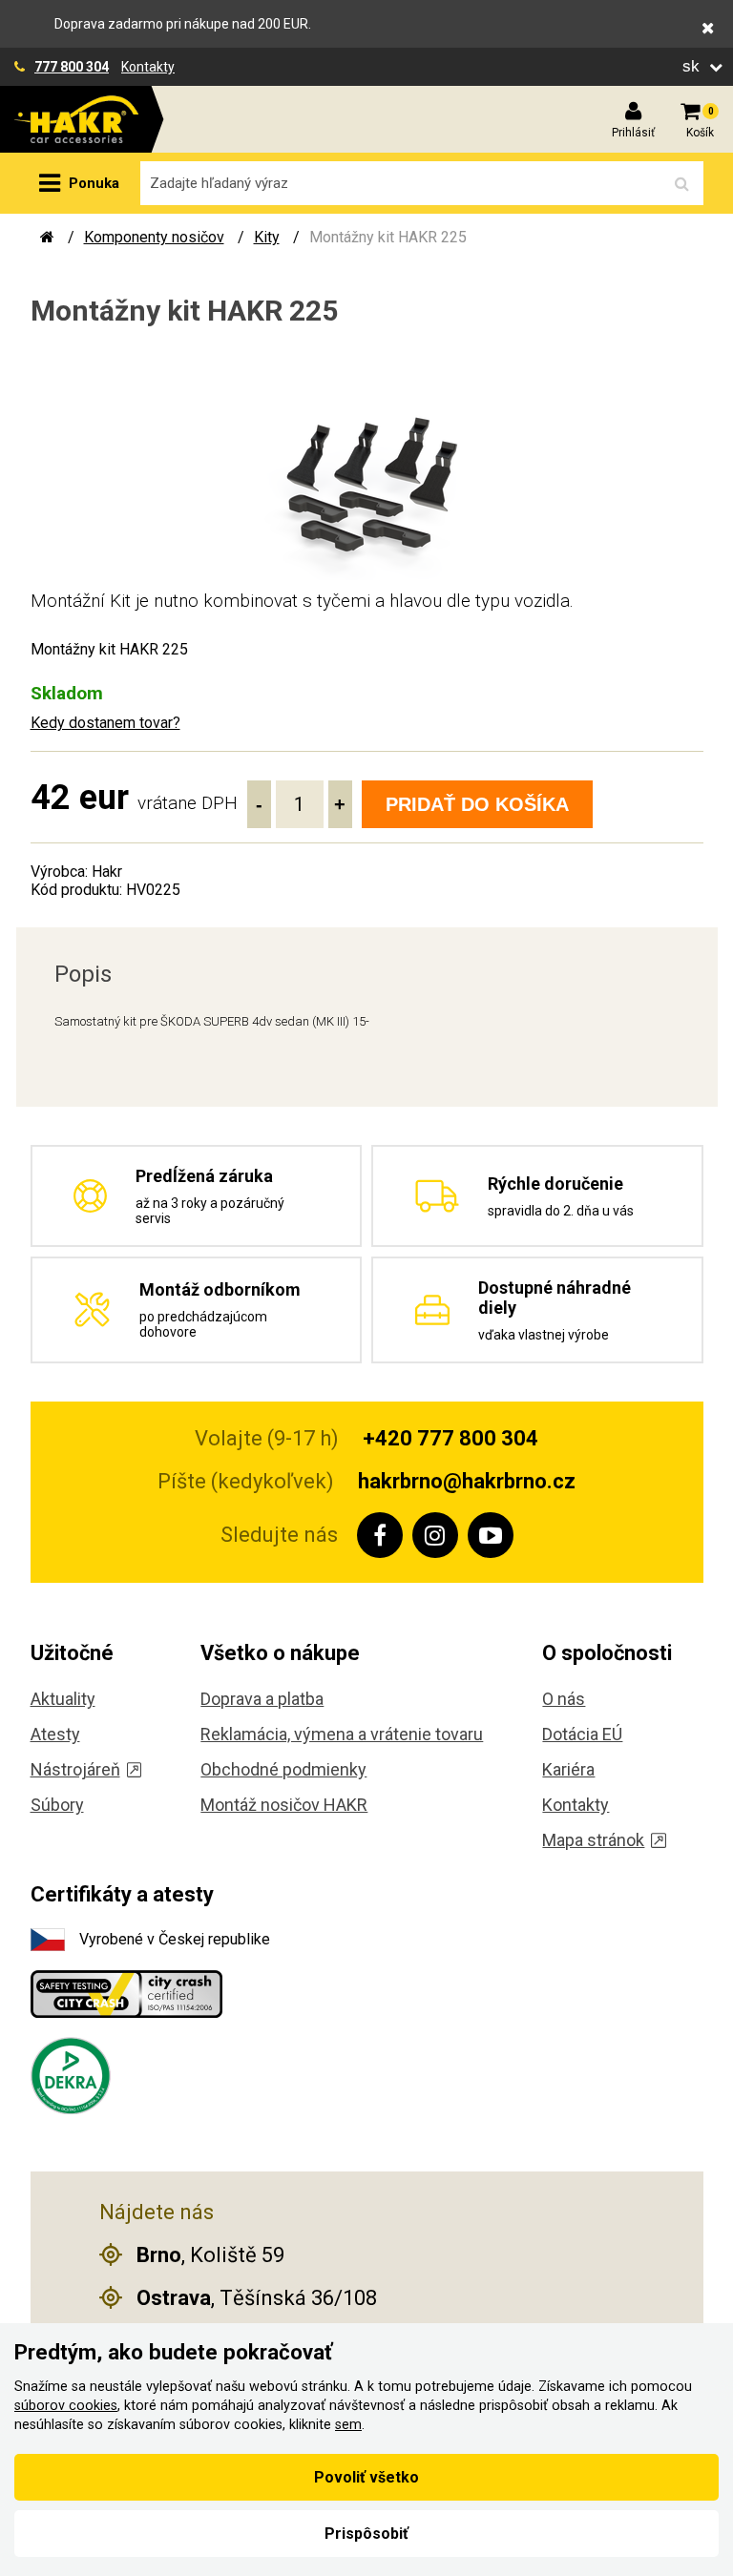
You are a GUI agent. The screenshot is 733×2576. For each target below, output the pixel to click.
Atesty (55, 1734)
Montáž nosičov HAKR (284, 1805)
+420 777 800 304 (450, 1438)
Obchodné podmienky (283, 1769)
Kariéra (568, 1769)
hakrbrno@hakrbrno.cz (467, 1481)
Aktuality (63, 1699)
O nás (564, 1699)
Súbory (57, 1805)
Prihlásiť (633, 133)
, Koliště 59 (210, 2255)
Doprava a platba (262, 1699)
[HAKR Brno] (47, 237)
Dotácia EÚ (582, 1734)
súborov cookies (66, 2406)
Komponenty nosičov (154, 237)
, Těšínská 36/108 (257, 2298)
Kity (267, 237)
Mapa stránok (593, 1840)
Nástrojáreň (75, 1769)
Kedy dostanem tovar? (105, 723)
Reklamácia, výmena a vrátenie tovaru (342, 1734)
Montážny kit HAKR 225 (388, 237)
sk (693, 66)
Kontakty (148, 67)
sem (348, 2425)
